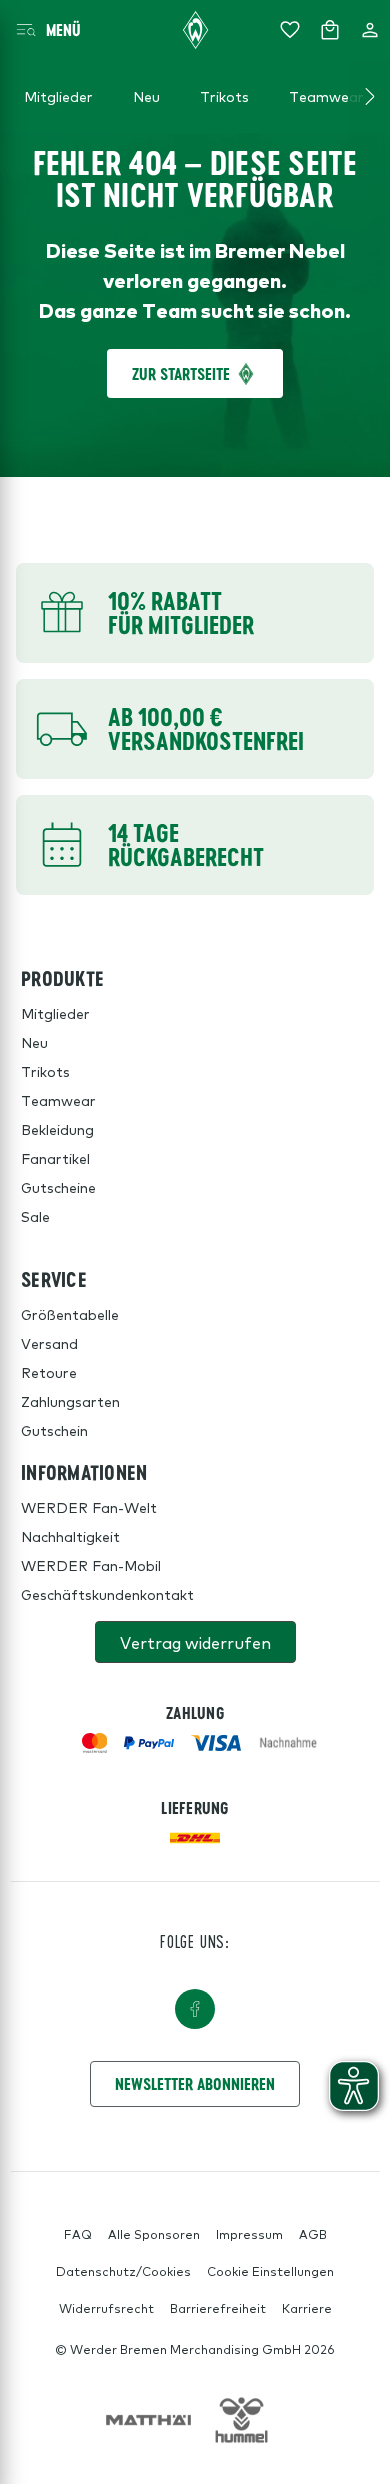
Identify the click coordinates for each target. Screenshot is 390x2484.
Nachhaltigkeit (70, 1536)
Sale (35, 1216)
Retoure (49, 1372)
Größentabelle (70, 1314)
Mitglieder (55, 1013)
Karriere (307, 2308)
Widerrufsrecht (106, 2308)
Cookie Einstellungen (270, 2271)
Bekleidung (57, 1129)
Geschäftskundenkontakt (107, 1594)
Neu (34, 1042)
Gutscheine (58, 1187)
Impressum (249, 2234)
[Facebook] (195, 2009)
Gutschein (54, 1430)
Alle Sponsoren (154, 2234)
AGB (313, 2234)
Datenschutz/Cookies (123, 2271)
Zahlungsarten (70, 1401)
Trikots (45, 1071)
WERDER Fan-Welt (89, 1507)
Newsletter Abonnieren (195, 2083)
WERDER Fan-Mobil (91, 1565)
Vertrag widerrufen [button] (195, 1642)
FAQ (78, 2234)
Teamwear (58, 1100)
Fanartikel (55, 1158)
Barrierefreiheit (218, 2308)
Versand (49, 1343)
